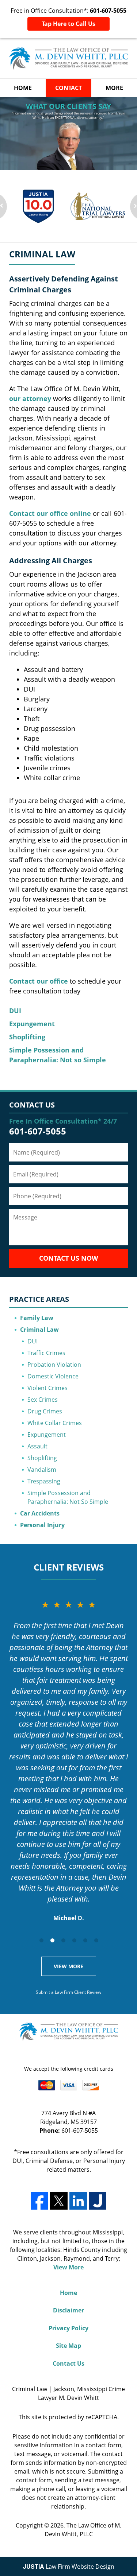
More (114, 88)
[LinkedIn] (78, 2201)
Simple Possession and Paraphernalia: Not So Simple (68, 1497)
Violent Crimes (47, 1388)
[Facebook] (39, 2201)
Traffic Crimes (46, 1353)
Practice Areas (39, 1299)
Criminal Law (39, 1330)
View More (68, 1966)
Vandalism (42, 1470)
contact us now (68, 1258)
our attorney (30, 398)
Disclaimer (68, 2310)
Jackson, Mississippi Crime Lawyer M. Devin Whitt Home (68, 59)
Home (23, 88)
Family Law (37, 1318)
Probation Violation (54, 1365)
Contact (68, 88)
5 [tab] (85, 1940)
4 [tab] (74, 1940)
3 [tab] (63, 1940)
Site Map (68, 2346)
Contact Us (32, 1105)
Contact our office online (50, 513)
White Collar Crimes (55, 1423)
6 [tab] (96, 1940)
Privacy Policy (68, 2328)
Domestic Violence (53, 1376)
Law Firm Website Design (69, 2567)
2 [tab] (52, 1940)
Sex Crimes (43, 1400)
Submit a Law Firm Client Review (68, 1992)
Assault (37, 1446)
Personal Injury (42, 1525)
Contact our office (39, 981)
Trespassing (44, 1481)
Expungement (32, 1024)
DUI (15, 1011)
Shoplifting (27, 1037)
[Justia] (98, 2201)
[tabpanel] (68, 1760)
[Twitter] (59, 2201)
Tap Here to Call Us (68, 24)
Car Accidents (40, 1513)
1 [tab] (41, 1940)
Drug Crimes (45, 1411)
